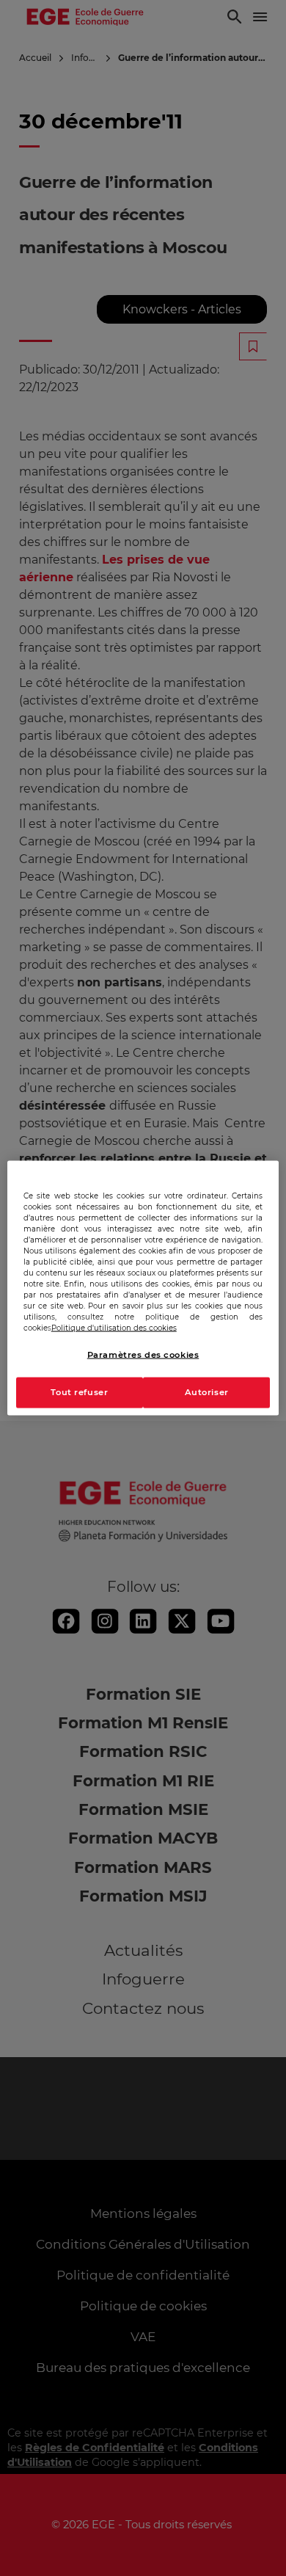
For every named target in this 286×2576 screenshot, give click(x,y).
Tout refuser (79, 1392)
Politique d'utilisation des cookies (114, 1328)
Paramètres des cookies (143, 1355)
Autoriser (207, 1392)
